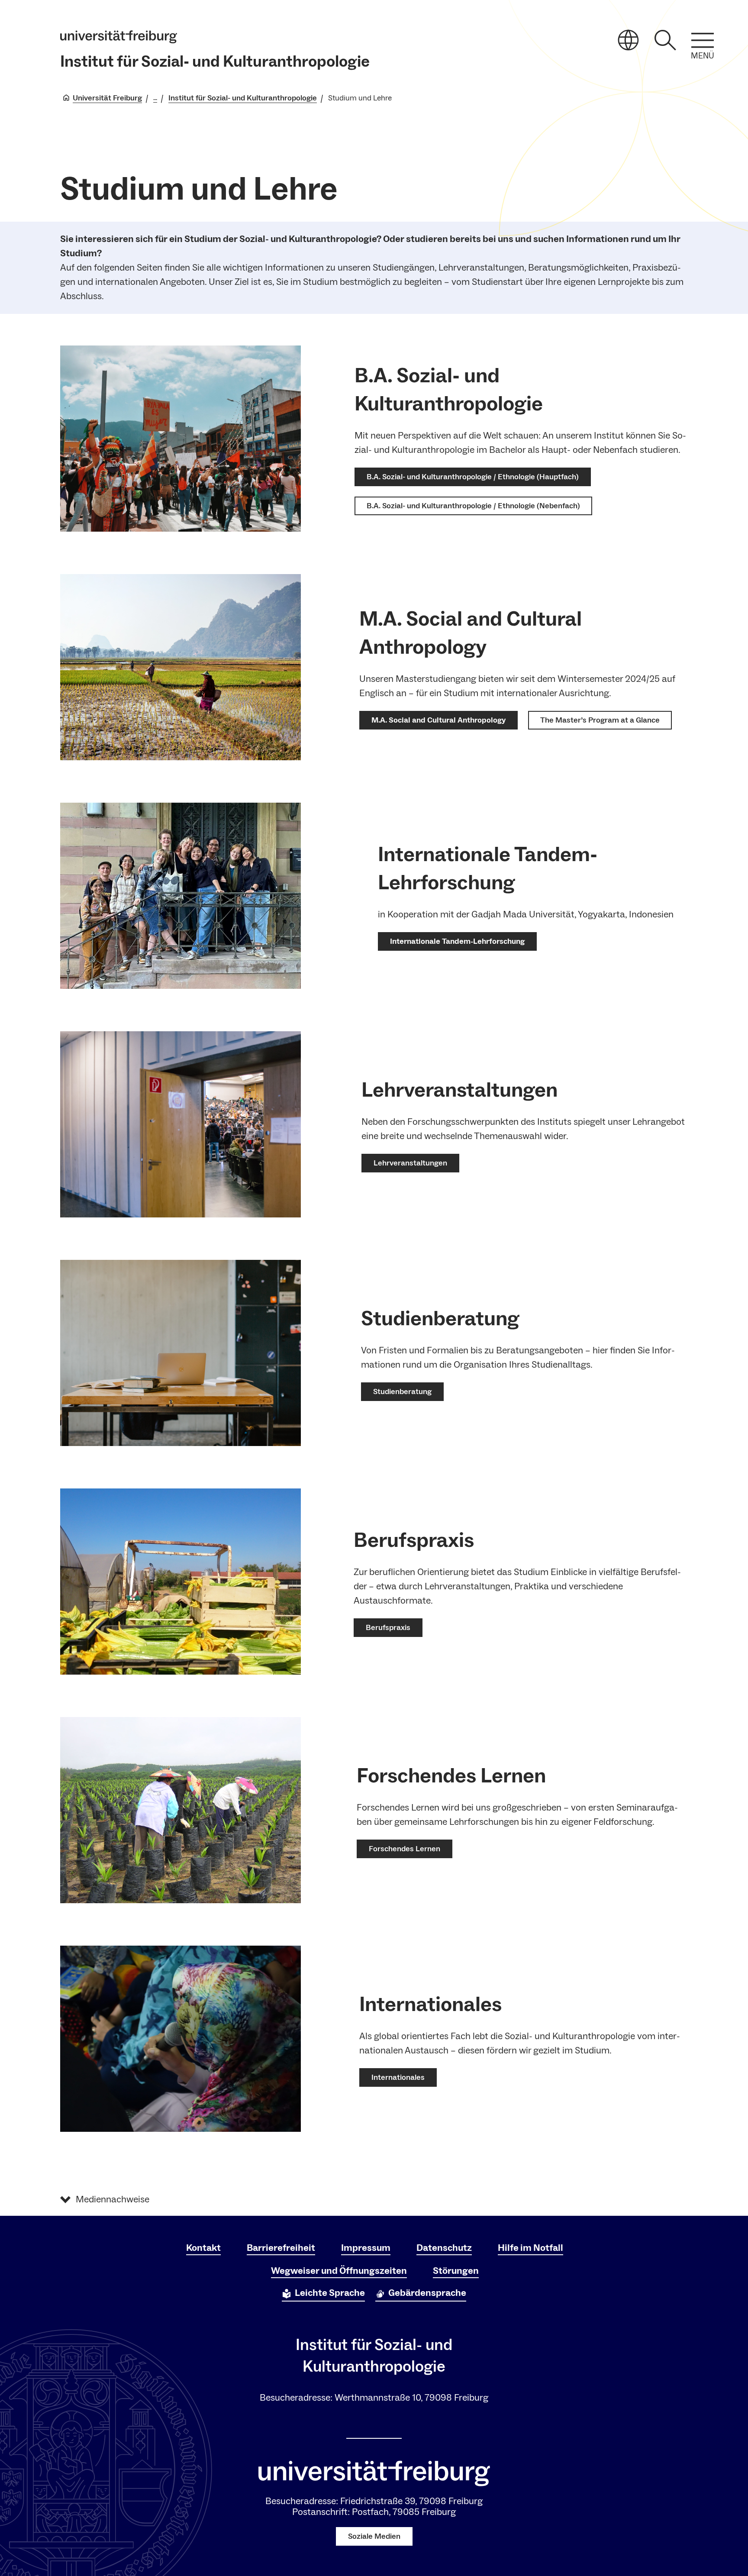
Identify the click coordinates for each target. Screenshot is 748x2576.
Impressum (366, 2248)
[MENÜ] (703, 40)
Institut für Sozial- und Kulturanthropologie (215, 62)
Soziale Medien (374, 2536)
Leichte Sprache (330, 2293)
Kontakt (203, 2248)
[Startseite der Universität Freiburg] (119, 37)
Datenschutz (444, 2248)
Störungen (456, 2271)
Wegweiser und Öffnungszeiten (339, 2271)
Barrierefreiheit (281, 2248)
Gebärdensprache (427, 2293)
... (155, 98)
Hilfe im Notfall (530, 2248)
